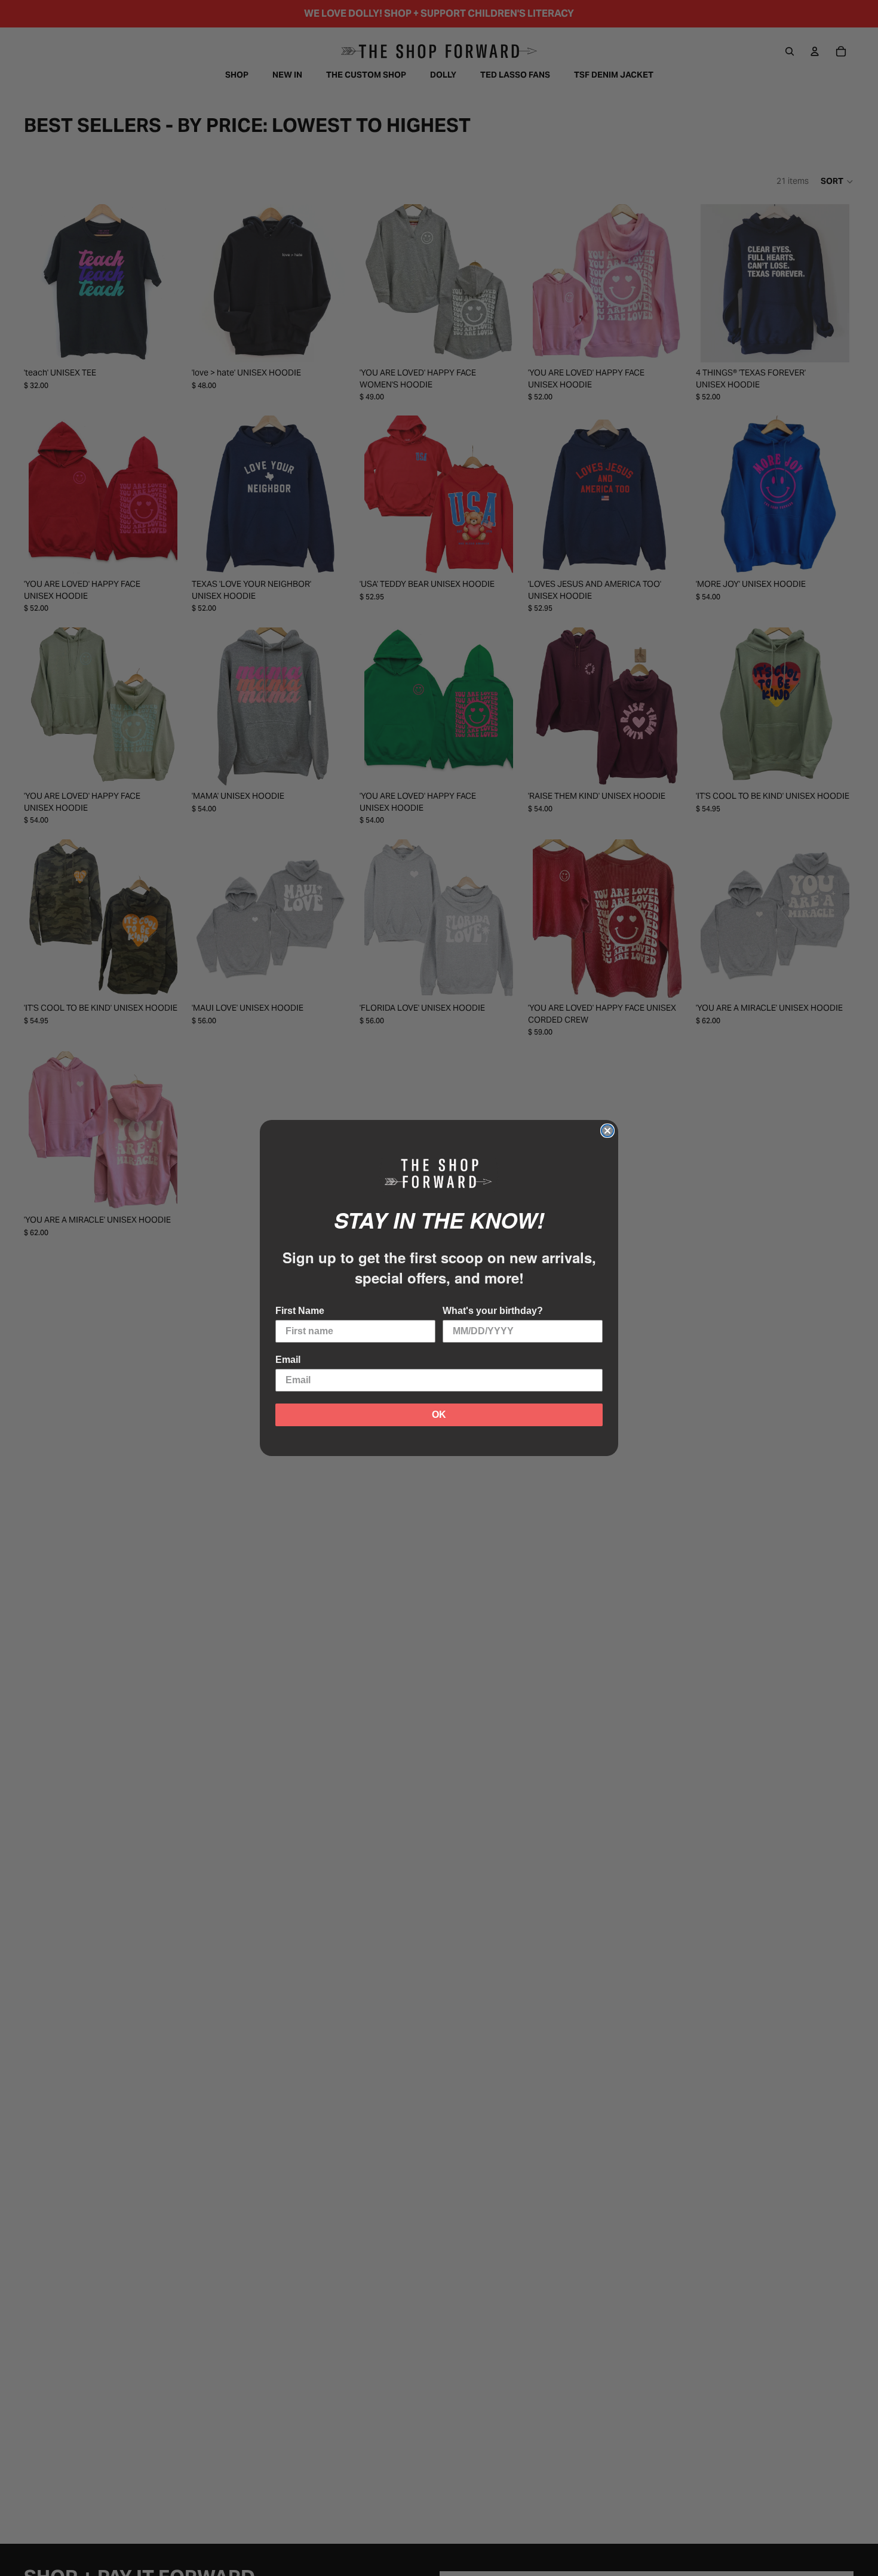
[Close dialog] (607, 1131)
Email (288, 1360)
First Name (300, 1311)
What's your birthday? (493, 1311)
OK (439, 1415)
